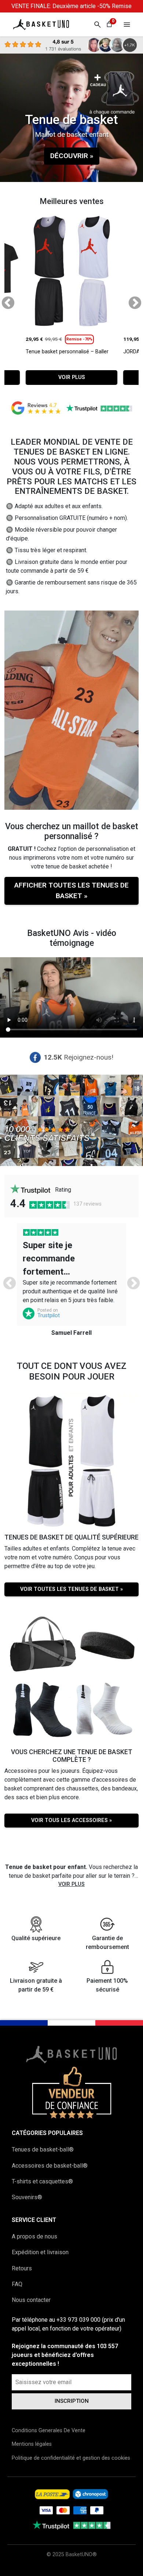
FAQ (17, 2284)
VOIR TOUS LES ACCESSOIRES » (71, 1820)
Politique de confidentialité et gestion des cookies (71, 2458)
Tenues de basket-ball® (43, 2149)
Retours (22, 2268)
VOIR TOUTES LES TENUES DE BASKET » (71, 1589)
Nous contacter (31, 2300)
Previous (4, 300)
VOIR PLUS (72, 377)
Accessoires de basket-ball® (50, 2166)
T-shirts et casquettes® (42, 2181)
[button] (127, 24)
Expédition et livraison (40, 2252)
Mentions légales (32, 2444)
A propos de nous (34, 2236)
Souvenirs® (27, 2197)
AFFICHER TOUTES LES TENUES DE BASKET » (71, 890)
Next (131, 300)
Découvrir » (72, 156)
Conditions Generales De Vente (49, 2431)
